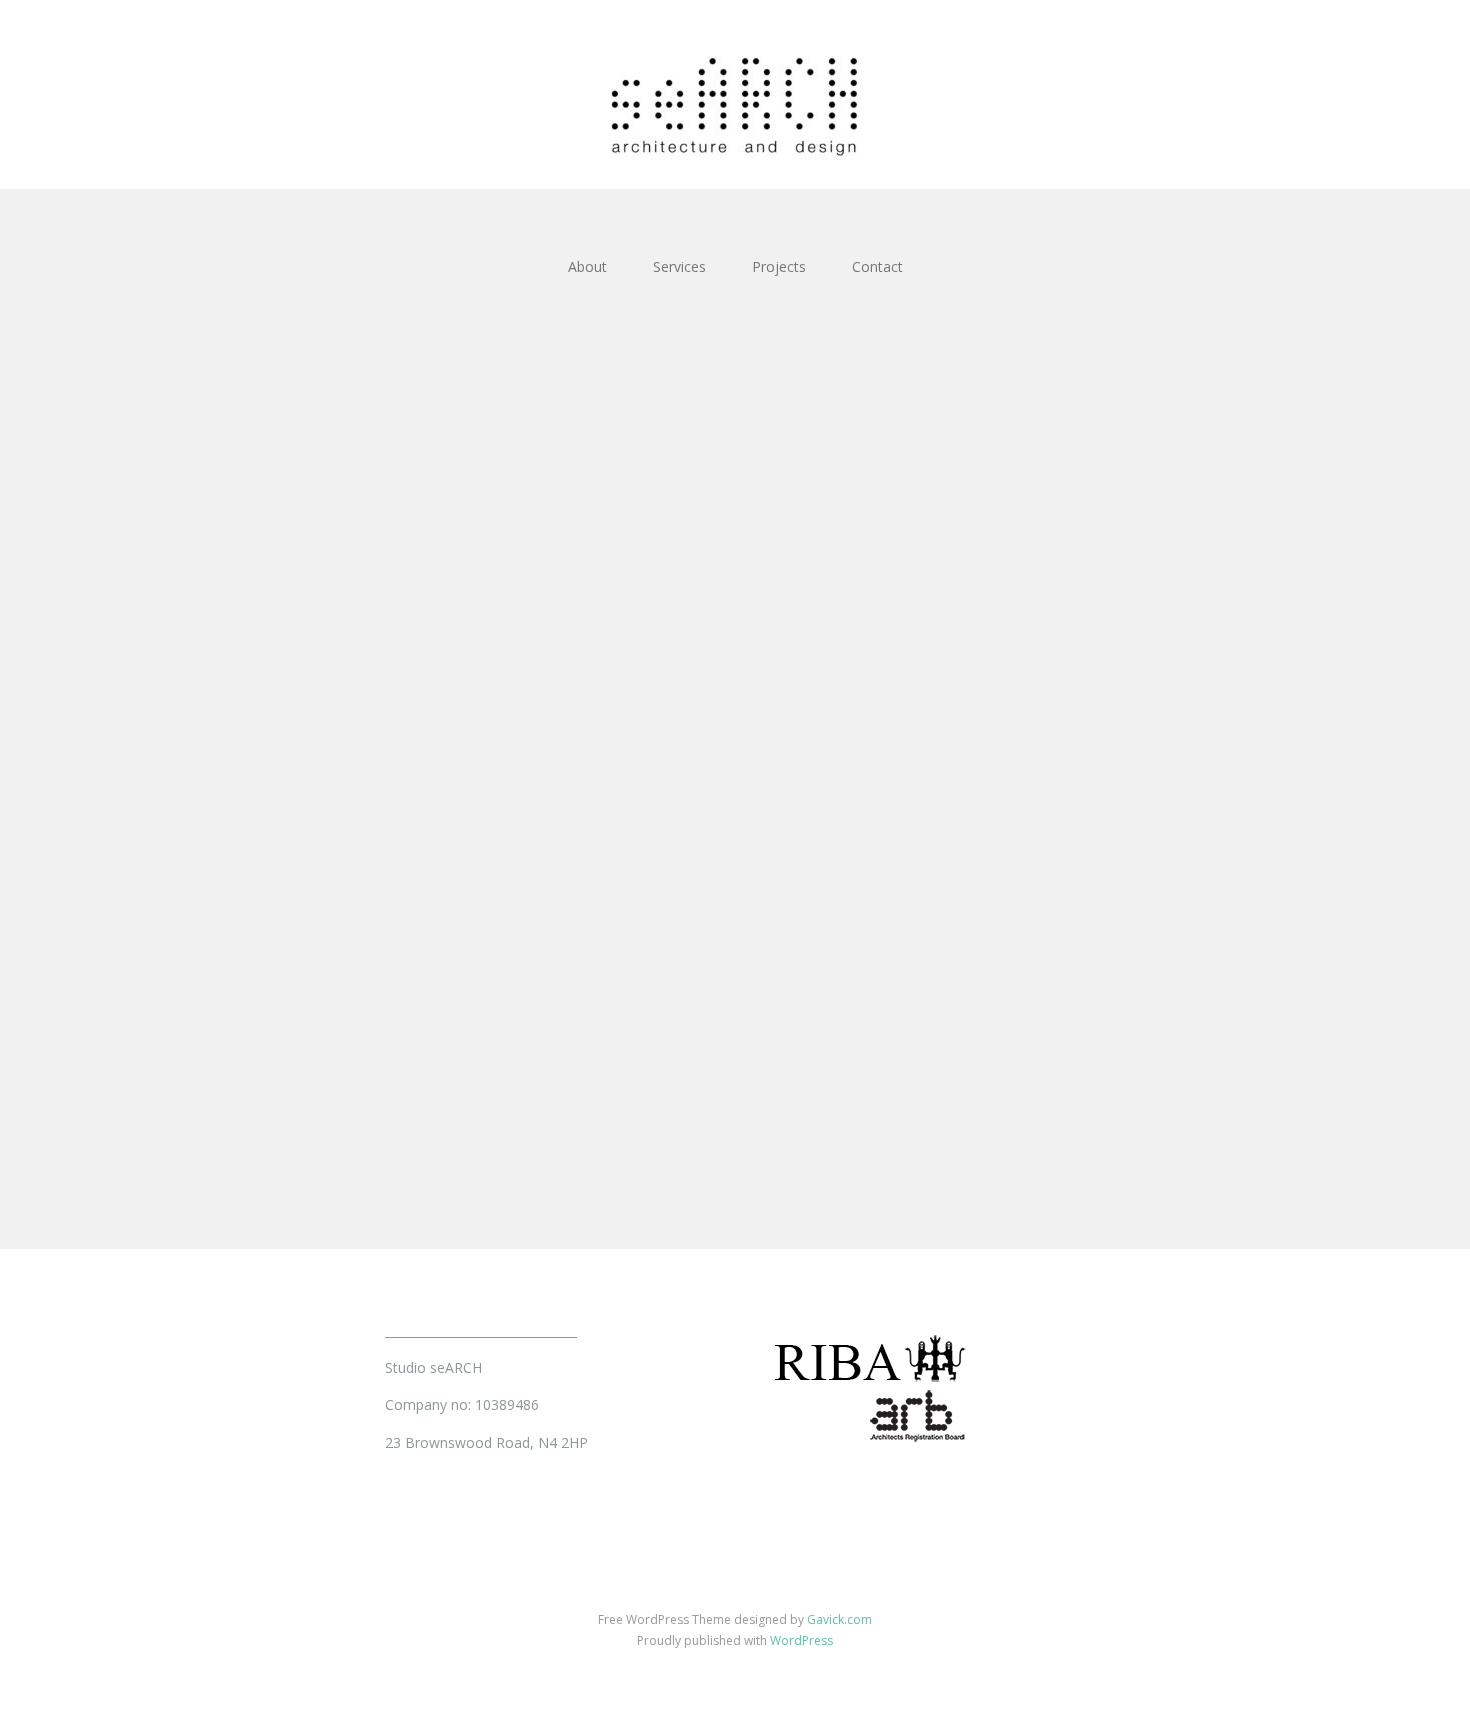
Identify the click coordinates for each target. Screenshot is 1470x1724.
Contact (877, 266)
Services (679, 266)
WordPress (801, 1640)
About (587, 266)
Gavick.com (839, 1619)
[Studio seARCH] (735, 94)
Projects (779, 266)
